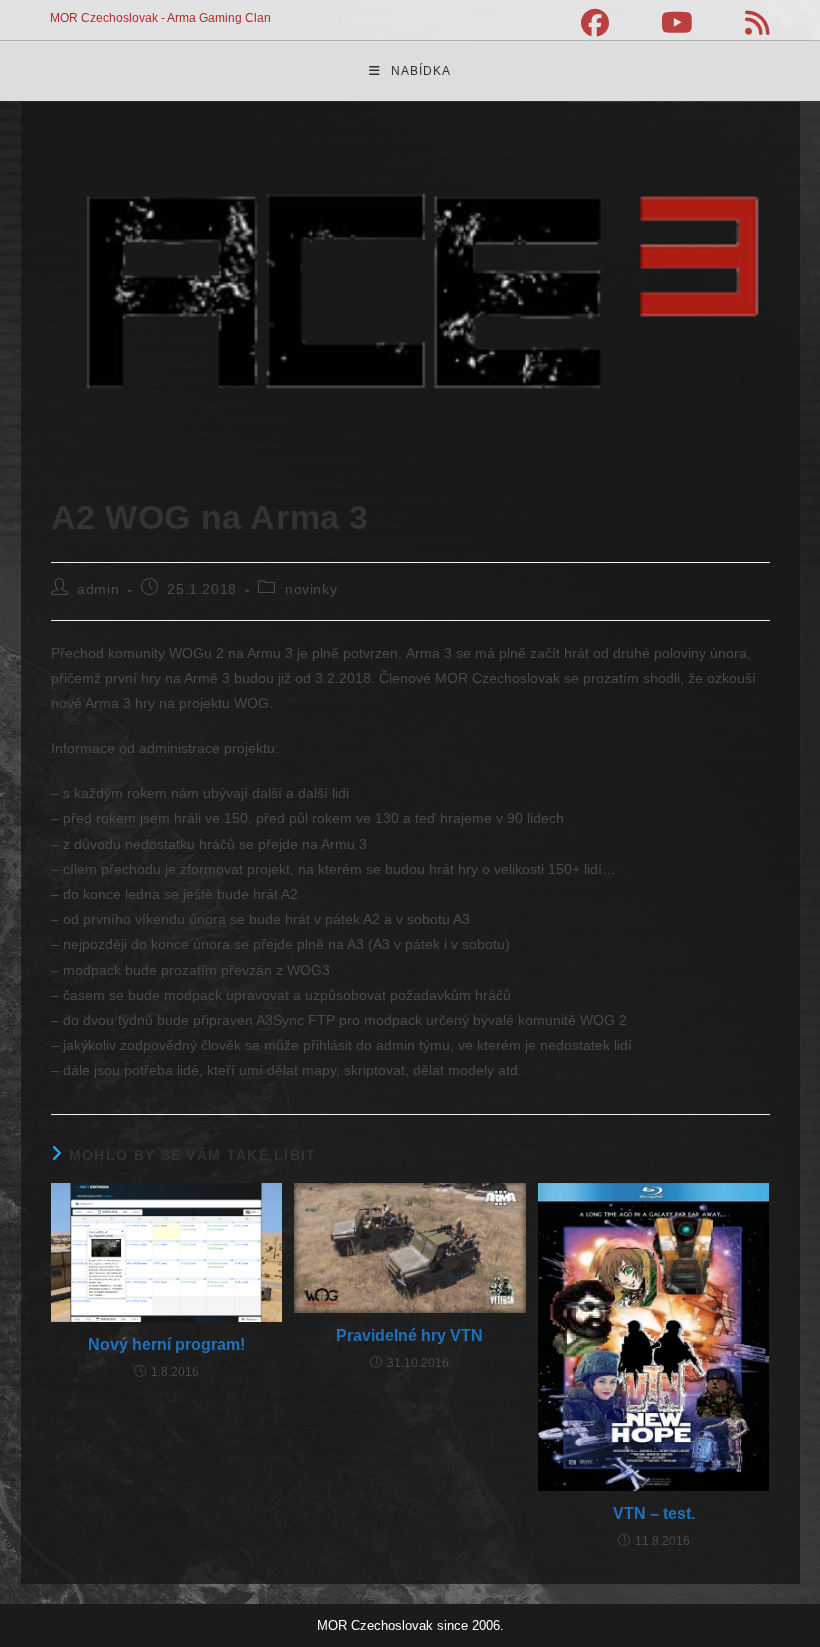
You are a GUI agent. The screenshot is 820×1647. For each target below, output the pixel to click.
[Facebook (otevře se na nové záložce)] (595, 23)
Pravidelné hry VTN (409, 1335)
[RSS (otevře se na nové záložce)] (744, 23)
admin (98, 589)
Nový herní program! (166, 1344)
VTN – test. (654, 1513)
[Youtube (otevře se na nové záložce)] (677, 23)
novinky (311, 589)
